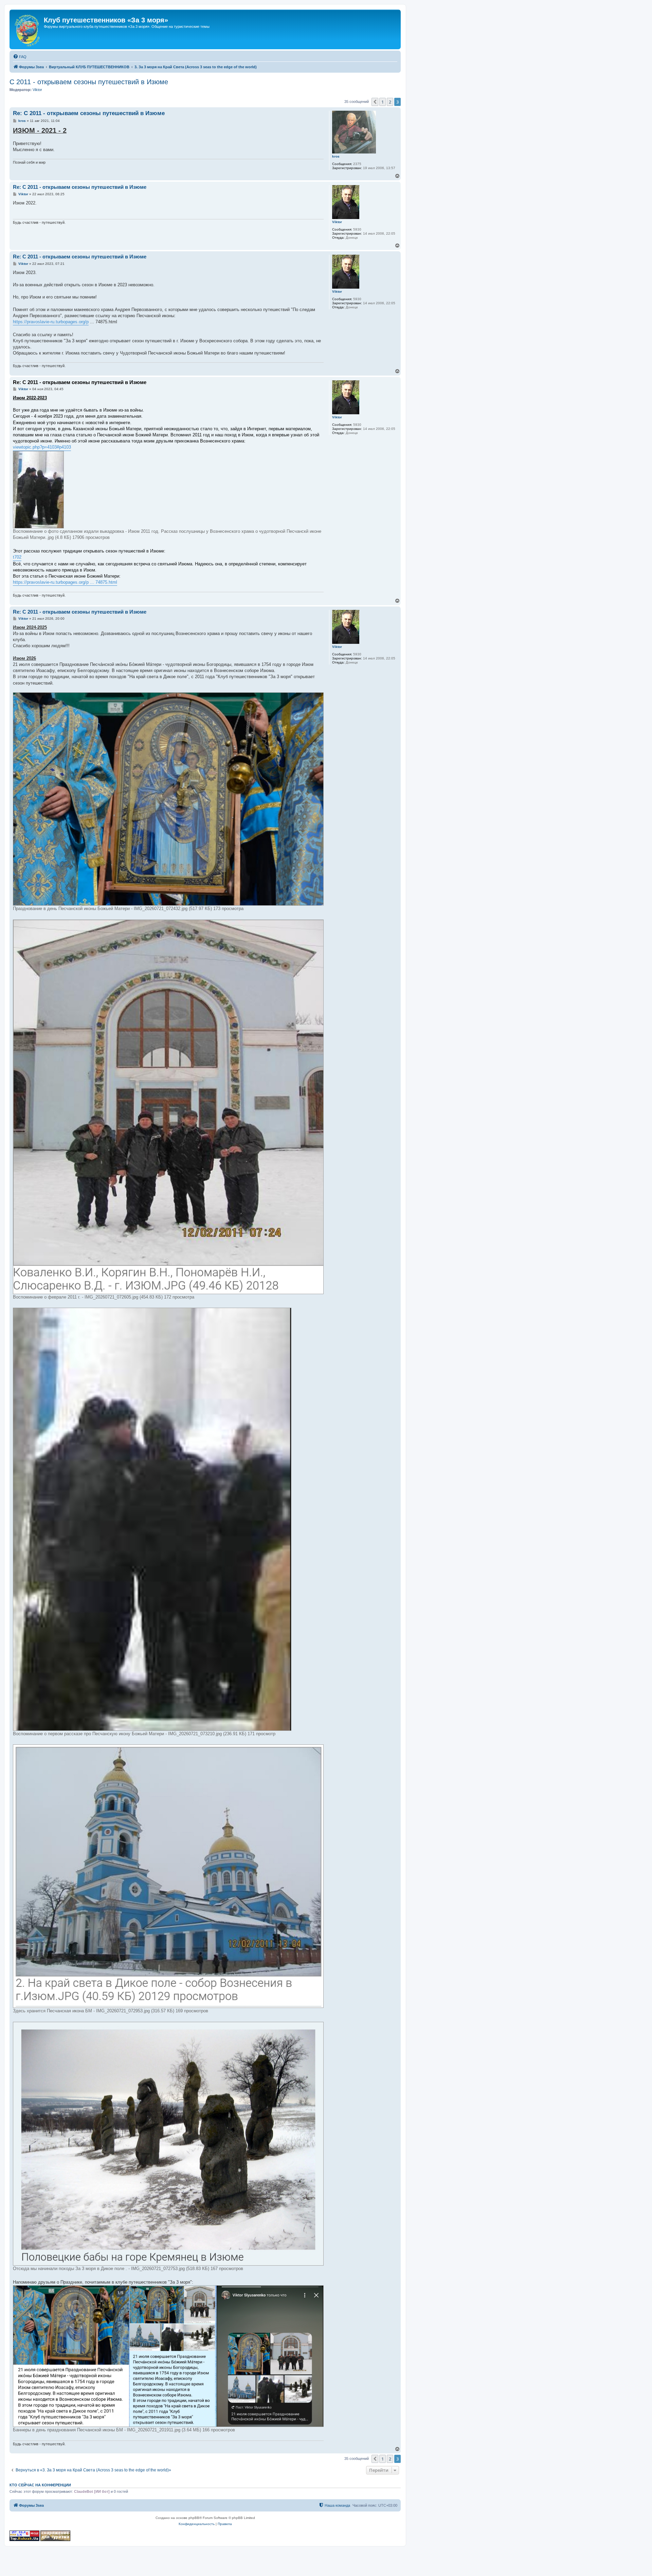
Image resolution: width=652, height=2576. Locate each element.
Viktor (37, 90)
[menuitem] (20, 57)
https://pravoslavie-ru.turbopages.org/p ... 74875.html (65, 582)
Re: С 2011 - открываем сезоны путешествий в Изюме (89, 113)
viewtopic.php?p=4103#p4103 (42, 447)
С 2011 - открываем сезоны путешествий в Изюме (89, 82)
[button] (375, 102)
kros (336, 156)
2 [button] (390, 102)
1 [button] (383, 102)
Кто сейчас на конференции (40, 2485)
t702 (17, 557)
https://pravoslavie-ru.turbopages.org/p (51, 322)
